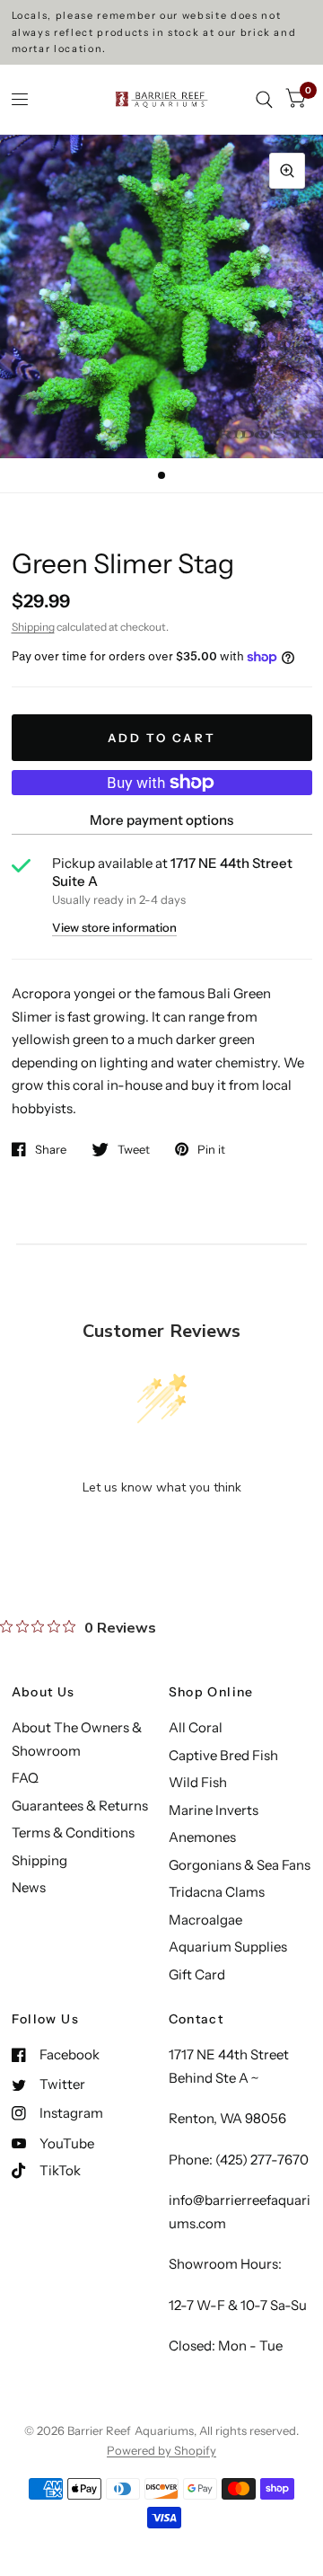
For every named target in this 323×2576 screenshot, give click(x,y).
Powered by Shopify (161, 2450)
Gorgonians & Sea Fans (240, 1865)
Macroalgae (205, 1920)
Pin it (211, 1149)
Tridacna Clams (217, 1892)
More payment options (161, 820)
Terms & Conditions (73, 1832)
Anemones (202, 1837)
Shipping (33, 627)
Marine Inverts (214, 1810)
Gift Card (197, 1974)
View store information (114, 928)
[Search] (264, 99)
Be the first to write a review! (161, 1534)
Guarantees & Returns (80, 1806)
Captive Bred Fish (223, 1755)
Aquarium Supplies (228, 1947)
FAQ (25, 1778)
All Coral (196, 1727)
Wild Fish (198, 1782)
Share (51, 1149)
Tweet (134, 1149)
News (29, 1887)
